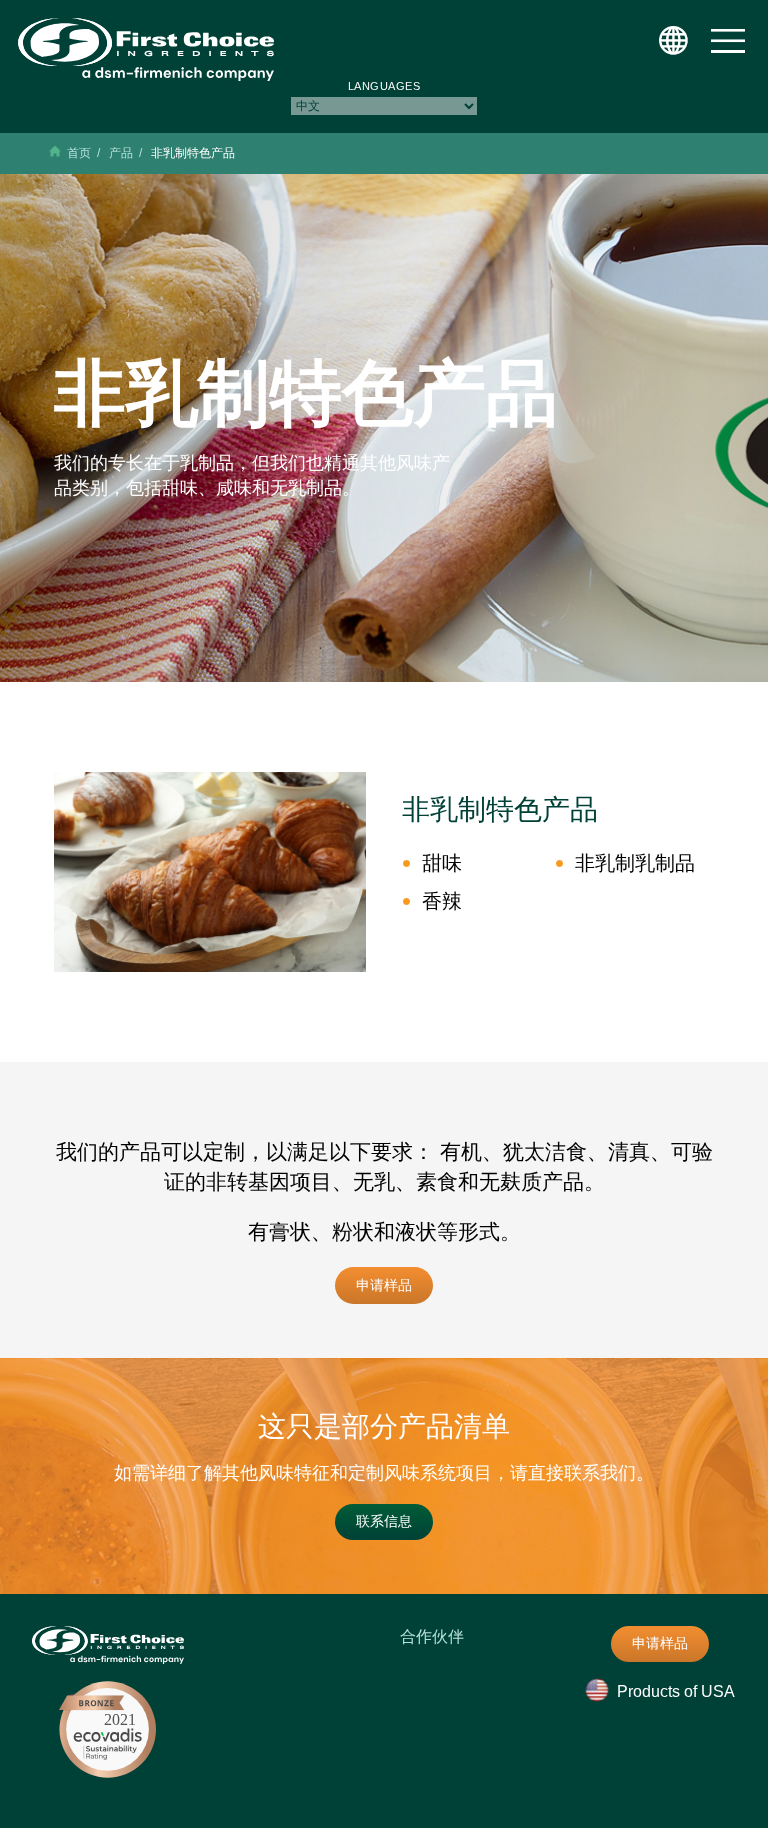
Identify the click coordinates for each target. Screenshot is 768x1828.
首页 (79, 153)
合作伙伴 (432, 1636)
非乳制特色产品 (193, 153)
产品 (121, 153)
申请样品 (384, 1285)
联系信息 (384, 1521)
